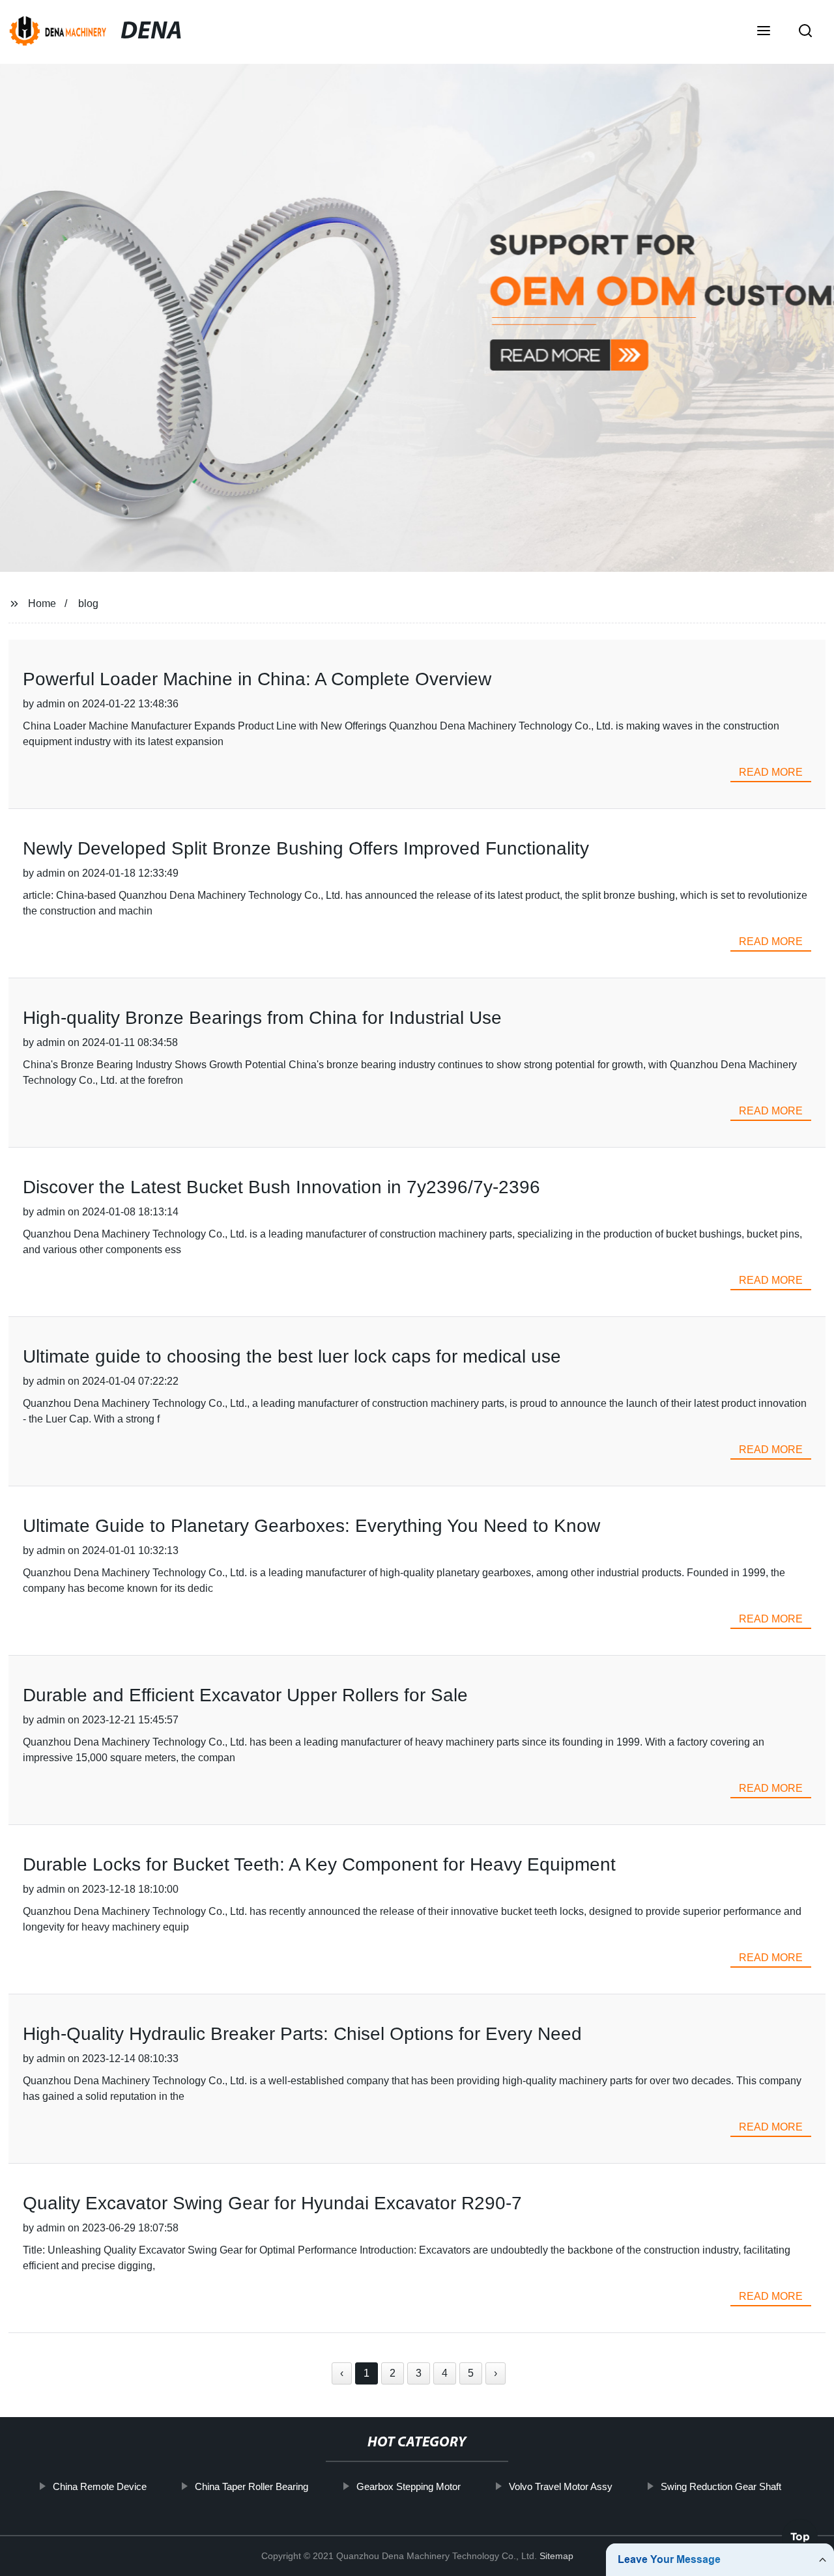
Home (42, 603)
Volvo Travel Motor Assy (561, 2486)
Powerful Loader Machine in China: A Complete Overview (257, 679)
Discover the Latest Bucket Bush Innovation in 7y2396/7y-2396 (281, 1187)
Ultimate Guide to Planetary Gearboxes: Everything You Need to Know (311, 1526)
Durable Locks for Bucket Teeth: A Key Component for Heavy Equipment (319, 1864)
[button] (764, 32)
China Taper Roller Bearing (252, 2486)
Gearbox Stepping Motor (409, 2486)
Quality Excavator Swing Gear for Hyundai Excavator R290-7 (272, 2203)
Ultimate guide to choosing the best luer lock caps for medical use (292, 1356)
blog (88, 603)
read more (771, 772)
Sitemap (556, 2556)
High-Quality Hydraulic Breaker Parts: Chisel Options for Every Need (302, 2034)
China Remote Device (100, 2486)
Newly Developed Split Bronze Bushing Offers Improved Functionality (306, 848)
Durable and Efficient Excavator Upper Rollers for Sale (245, 1695)
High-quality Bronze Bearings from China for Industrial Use (262, 1018)
